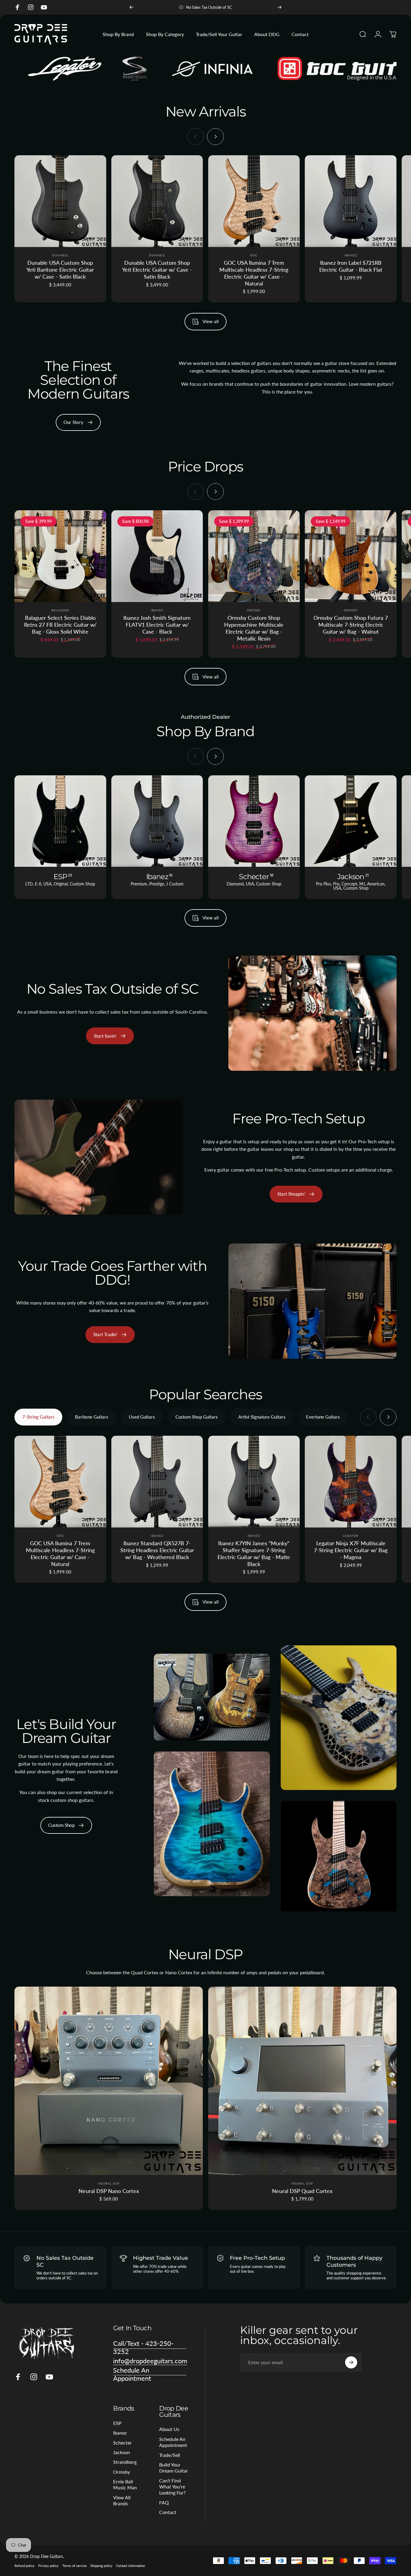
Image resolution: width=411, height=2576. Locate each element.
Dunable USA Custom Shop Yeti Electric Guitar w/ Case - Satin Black (157, 270)
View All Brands (122, 2500)
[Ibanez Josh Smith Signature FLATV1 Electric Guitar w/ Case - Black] (157, 556)
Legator (351, 1536)
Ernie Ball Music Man (125, 2484)
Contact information (131, 2566)
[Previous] (131, 7)
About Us (169, 2429)
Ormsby (254, 610)
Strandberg (125, 2462)
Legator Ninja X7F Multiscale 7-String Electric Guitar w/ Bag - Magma (351, 1550)
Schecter (122, 2443)
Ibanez (351, 255)
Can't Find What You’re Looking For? (172, 2487)
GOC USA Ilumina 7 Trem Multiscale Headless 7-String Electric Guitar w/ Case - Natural (254, 273)
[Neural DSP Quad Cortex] (302, 2081)
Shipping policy (101, 2566)
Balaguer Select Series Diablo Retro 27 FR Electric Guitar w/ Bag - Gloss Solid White (60, 625)
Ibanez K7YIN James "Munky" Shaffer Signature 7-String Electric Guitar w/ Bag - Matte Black (254, 1554)
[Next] (280, 7)
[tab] (38, 1417)
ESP (117, 2423)
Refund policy (25, 2566)
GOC (254, 255)
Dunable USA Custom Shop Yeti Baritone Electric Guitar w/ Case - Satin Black (60, 270)
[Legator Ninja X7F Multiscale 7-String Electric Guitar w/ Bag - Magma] (351, 1482)
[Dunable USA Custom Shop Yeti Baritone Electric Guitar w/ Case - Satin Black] (60, 201)
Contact (168, 2512)
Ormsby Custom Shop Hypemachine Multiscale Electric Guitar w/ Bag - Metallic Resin (254, 628)
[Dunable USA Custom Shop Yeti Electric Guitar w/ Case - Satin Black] (157, 201)
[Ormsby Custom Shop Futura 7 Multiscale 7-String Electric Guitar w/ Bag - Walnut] (351, 556)
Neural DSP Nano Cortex (109, 2191)
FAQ (164, 2502)
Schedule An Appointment (173, 2442)
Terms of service (74, 2566)
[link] (110, 1335)
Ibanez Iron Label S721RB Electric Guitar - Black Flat (351, 266)
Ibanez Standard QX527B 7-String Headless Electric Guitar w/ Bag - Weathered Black (157, 1550)
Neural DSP (109, 2183)
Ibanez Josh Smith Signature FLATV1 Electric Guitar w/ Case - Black (157, 625)
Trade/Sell (170, 2455)
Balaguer (60, 610)
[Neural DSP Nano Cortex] (109, 2081)
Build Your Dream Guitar (174, 2468)
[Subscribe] (351, 2362)
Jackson (122, 2452)
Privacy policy (48, 2566)
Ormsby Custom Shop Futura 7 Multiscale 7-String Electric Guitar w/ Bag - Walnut (351, 625)
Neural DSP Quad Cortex (302, 2191)
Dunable (60, 255)
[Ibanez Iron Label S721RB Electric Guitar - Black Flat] (351, 201)
